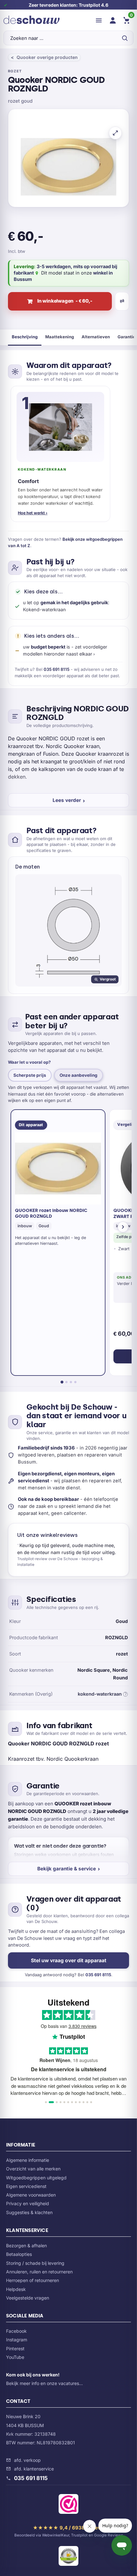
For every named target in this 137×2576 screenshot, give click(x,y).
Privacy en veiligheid (28, 2203)
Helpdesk (16, 2289)
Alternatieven (96, 337)
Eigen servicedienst (26, 2186)
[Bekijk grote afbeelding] (115, 133)
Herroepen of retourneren (32, 2280)
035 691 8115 (57, 669)
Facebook (16, 2331)
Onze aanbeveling (79, 1075)
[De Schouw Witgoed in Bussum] (32, 20)
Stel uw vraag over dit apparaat (69, 1960)
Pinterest (15, 2348)
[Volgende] (123, 1227)
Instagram (17, 2340)
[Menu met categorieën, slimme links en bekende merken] (99, 20)
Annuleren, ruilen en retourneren (39, 2272)
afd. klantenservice (34, 2469)
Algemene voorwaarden (31, 2195)
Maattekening (60, 337)
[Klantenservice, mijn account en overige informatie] (113, 20)
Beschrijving (25, 337)
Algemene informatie (28, 2160)
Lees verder (67, 800)
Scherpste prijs (30, 1075)
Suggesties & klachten (29, 2212)
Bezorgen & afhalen (26, 2246)
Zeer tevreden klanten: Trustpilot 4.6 (68, 5)
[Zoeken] (125, 38)
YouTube (15, 2357)
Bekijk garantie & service (67, 1869)
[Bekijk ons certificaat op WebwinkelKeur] (68, 2505)
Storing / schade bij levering (35, 2263)
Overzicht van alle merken (33, 2169)
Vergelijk (122, 301)
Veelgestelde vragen (28, 2298)
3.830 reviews (83, 2026)
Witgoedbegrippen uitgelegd (36, 2178)
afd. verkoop (27, 2460)
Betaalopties (19, 2254)
